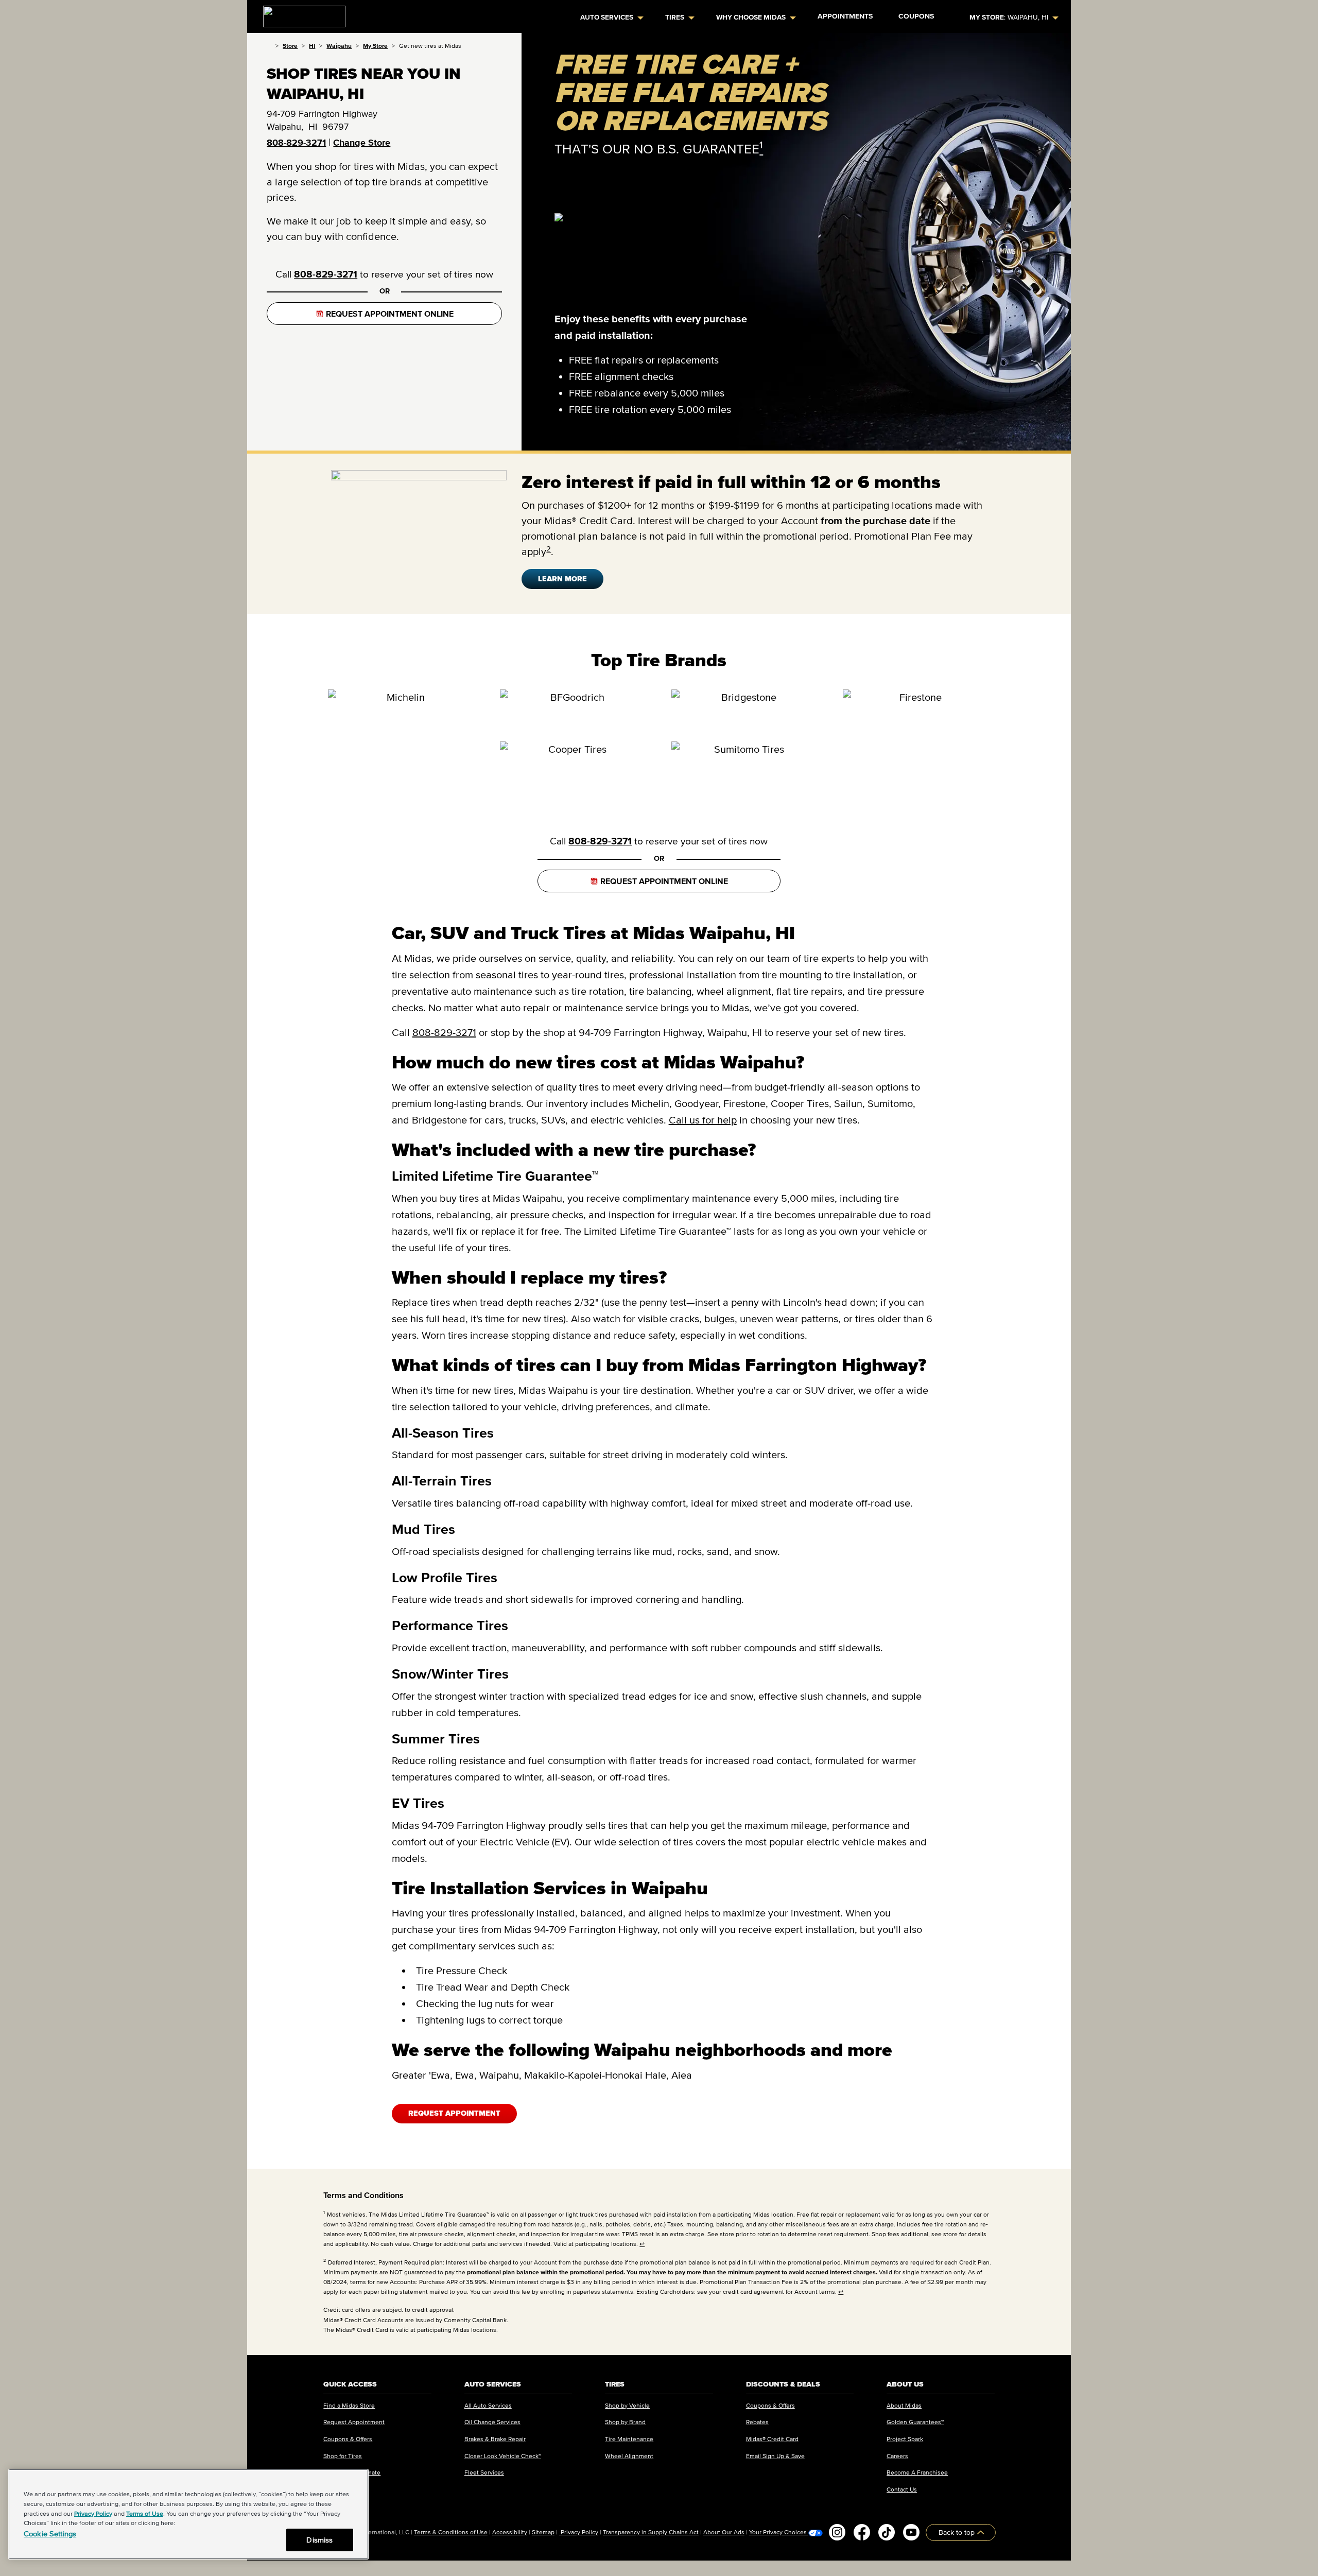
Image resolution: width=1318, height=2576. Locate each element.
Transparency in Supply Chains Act (651, 2532)
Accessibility (510, 2532)
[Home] (269, 46)
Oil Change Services (492, 2422)
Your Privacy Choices (779, 2532)
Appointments (845, 16)
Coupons (916, 16)
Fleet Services (484, 2472)
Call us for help (703, 1120)
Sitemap (543, 2532)
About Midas (904, 2405)
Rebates (757, 2422)
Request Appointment (454, 2113)
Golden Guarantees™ (915, 2422)
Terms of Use (145, 2513)
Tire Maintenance (629, 2439)
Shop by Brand (625, 2422)
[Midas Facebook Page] (862, 2532)
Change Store (362, 143)
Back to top (958, 2532)
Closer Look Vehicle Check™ (503, 2456)
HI (312, 46)
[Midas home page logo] (300, 13)
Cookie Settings (50, 2534)
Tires (675, 17)
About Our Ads (724, 2532)
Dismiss (319, 2540)
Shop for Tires (343, 2456)
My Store (375, 46)
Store (290, 46)
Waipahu (339, 46)
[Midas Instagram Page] (837, 2532)
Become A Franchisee (917, 2472)
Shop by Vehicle (627, 2405)
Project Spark (905, 2439)
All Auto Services (488, 2405)
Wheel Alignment (629, 2456)
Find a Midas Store (349, 2405)
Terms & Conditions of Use (451, 2532)
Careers (897, 2456)
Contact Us (902, 2489)
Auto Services (607, 17)
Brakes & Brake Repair (495, 2439)
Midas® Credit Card (772, 2439)
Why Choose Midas (751, 17)
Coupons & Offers (348, 2439)
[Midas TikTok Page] (887, 2532)
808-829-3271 (296, 143)
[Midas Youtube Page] (911, 2532)
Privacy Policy (579, 2532)
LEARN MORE (562, 579)
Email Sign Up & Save (775, 2456)
